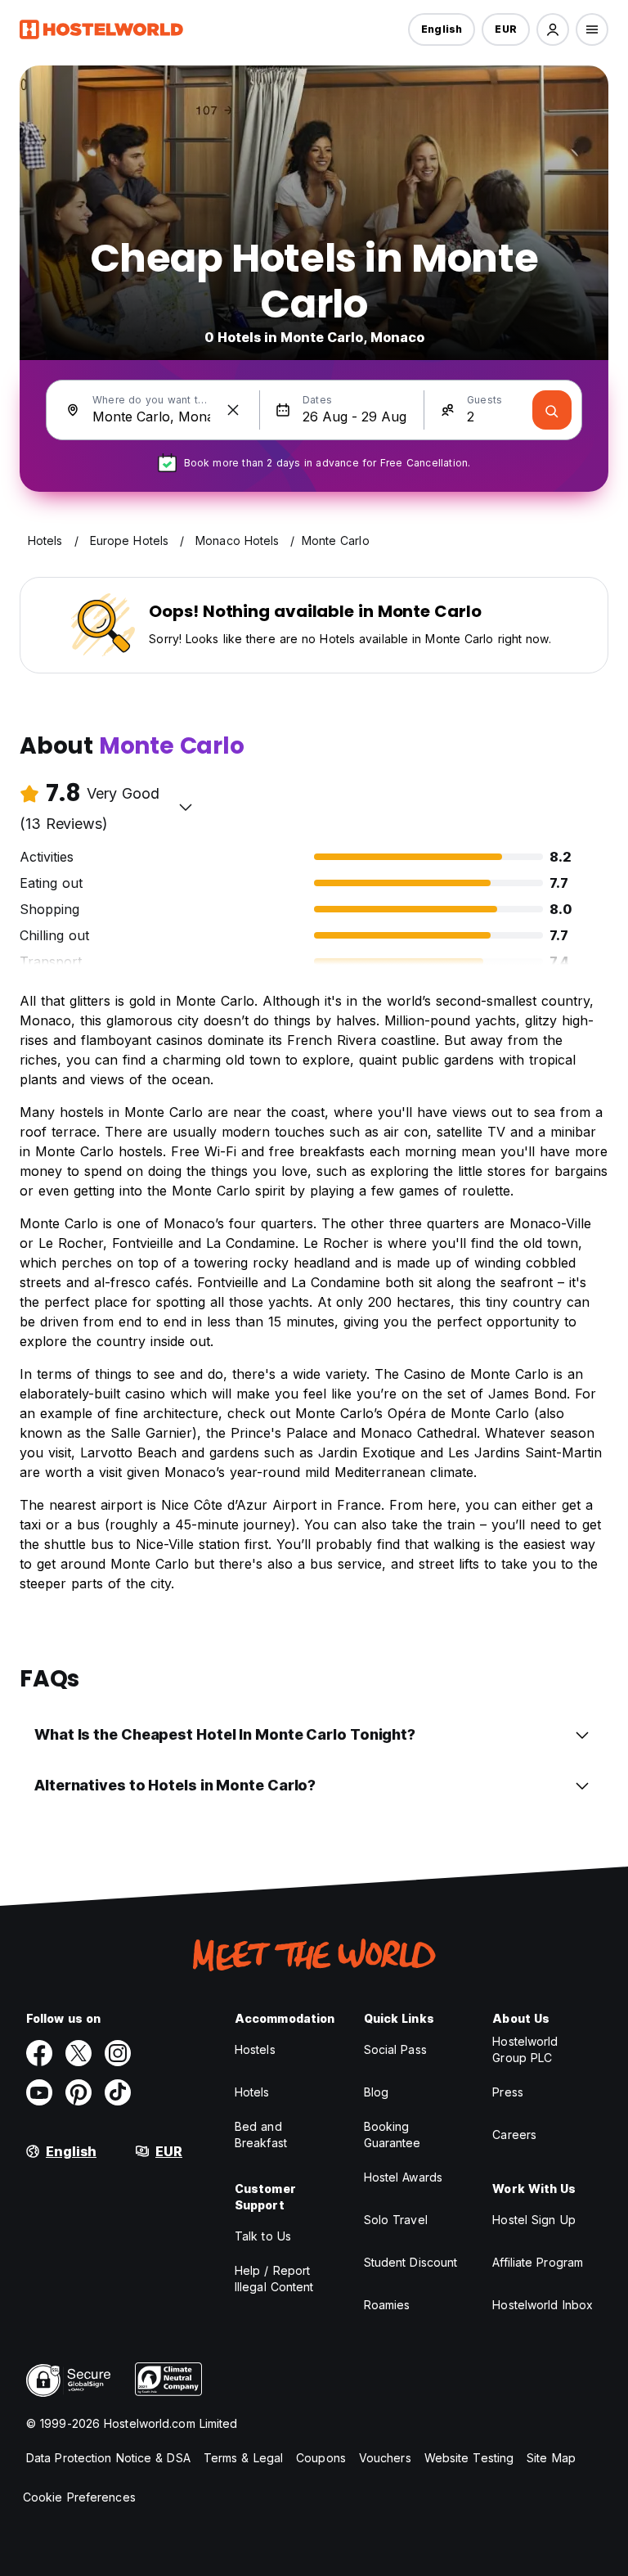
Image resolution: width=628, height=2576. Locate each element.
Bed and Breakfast (261, 2135)
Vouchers (385, 2458)
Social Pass (395, 2049)
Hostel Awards (403, 2177)
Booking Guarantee (392, 2135)
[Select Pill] (553, 29)
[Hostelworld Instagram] (118, 2053)
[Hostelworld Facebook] (39, 2053)
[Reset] (233, 410)
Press (508, 2092)
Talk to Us (263, 2236)
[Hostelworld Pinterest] (78, 2092)
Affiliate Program (538, 2262)
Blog (376, 2092)
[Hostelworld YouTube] (39, 2092)
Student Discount (411, 2262)
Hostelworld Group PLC (525, 2049)
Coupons (321, 2458)
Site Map (551, 2458)
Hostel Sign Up (534, 2220)
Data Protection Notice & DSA (108, 2458)
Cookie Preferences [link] (79, 2497)
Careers (514, 2135)
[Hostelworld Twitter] (78, 2053)
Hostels (255, 2049)
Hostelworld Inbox (543, 2305)
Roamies (387, 2305)
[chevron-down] (186, 807)
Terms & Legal (243, 2458)
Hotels (252, 2092)
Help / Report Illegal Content (274, 2279)
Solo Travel (396, 2220)
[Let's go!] (552, 410)
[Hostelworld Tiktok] (118, 2092)
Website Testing (469, 2458)
